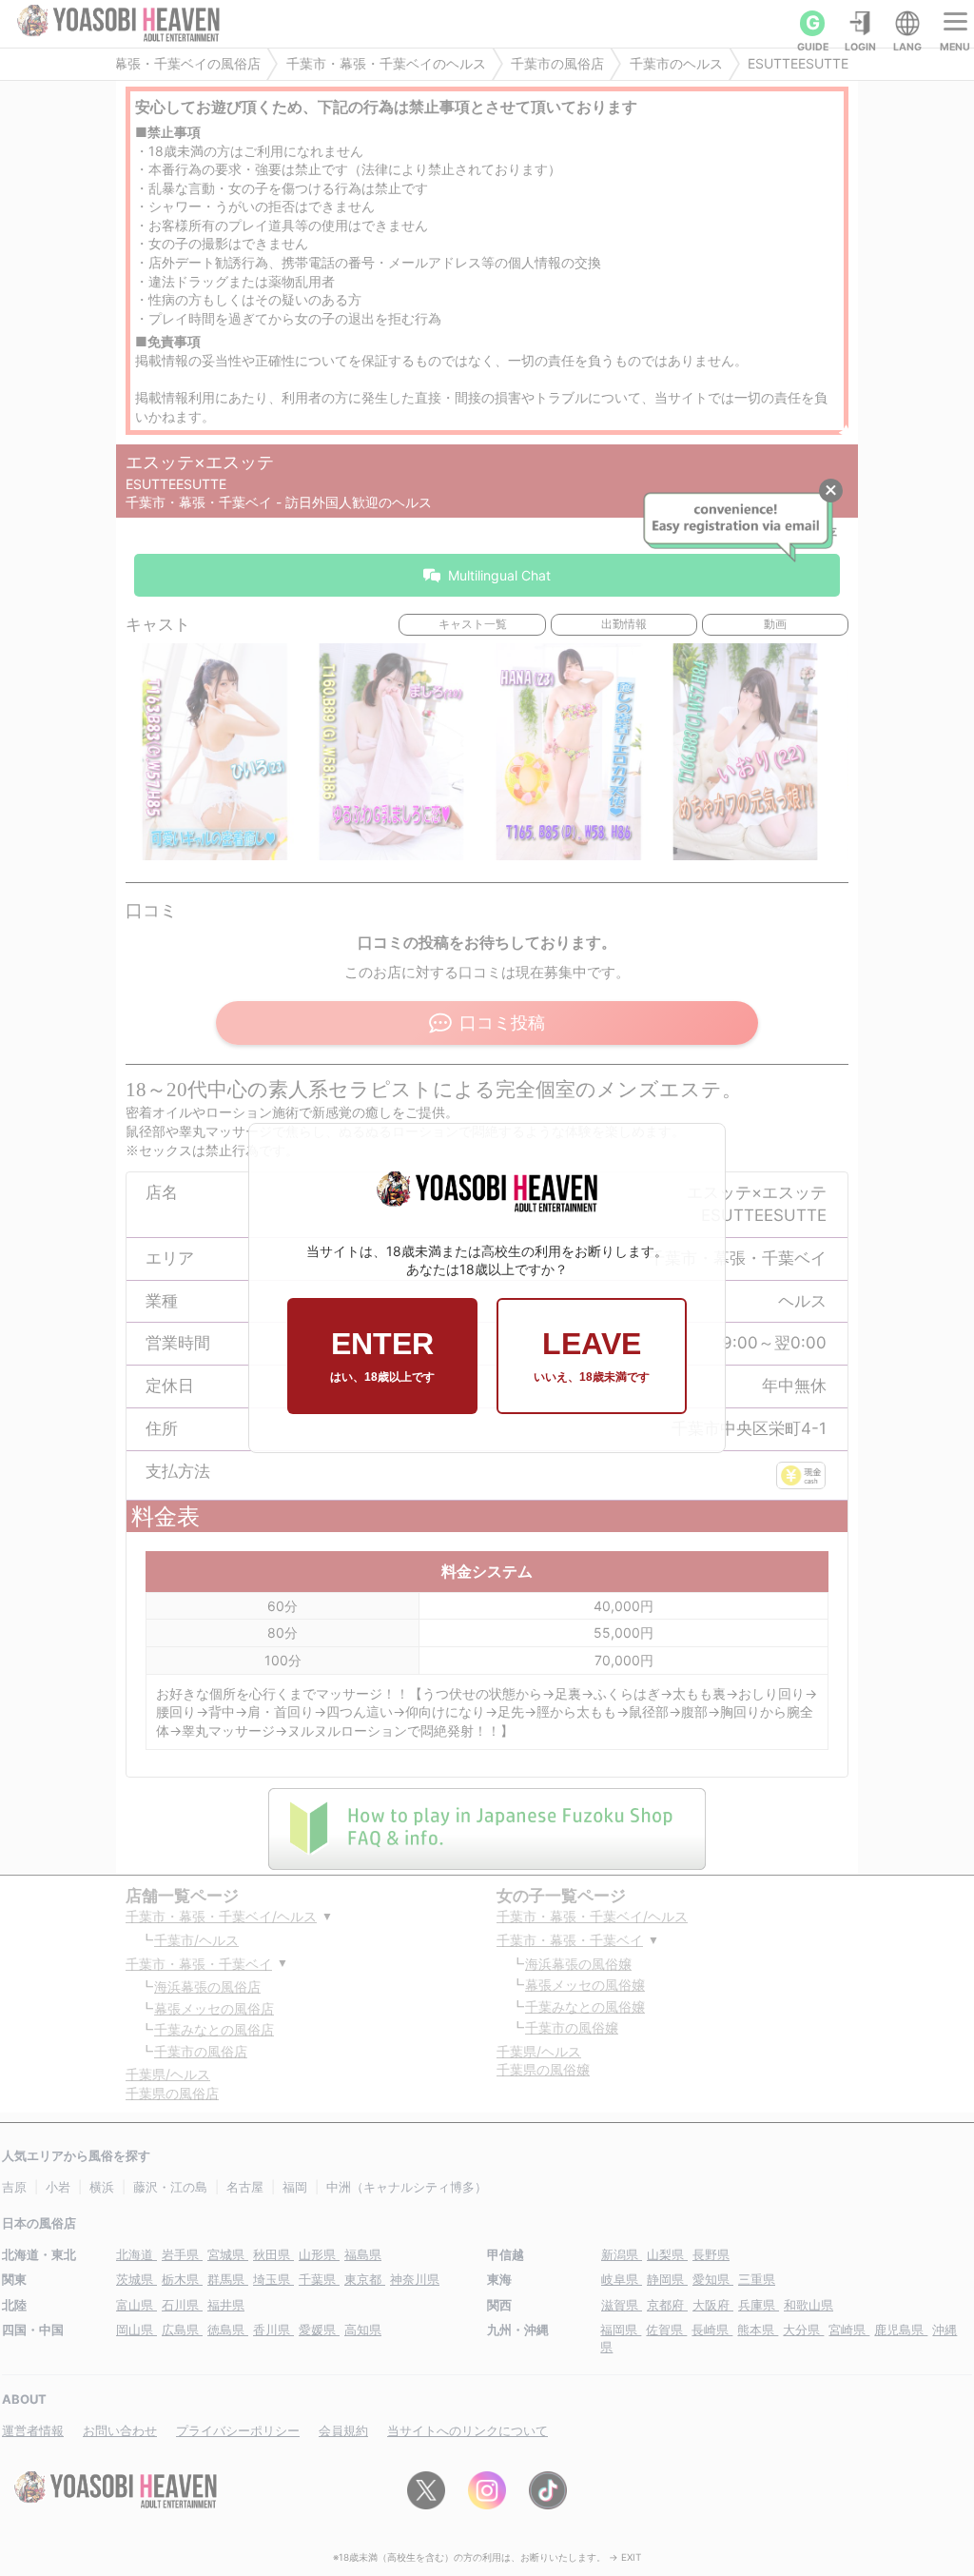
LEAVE (592, 1355)
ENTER (382, 1355)
